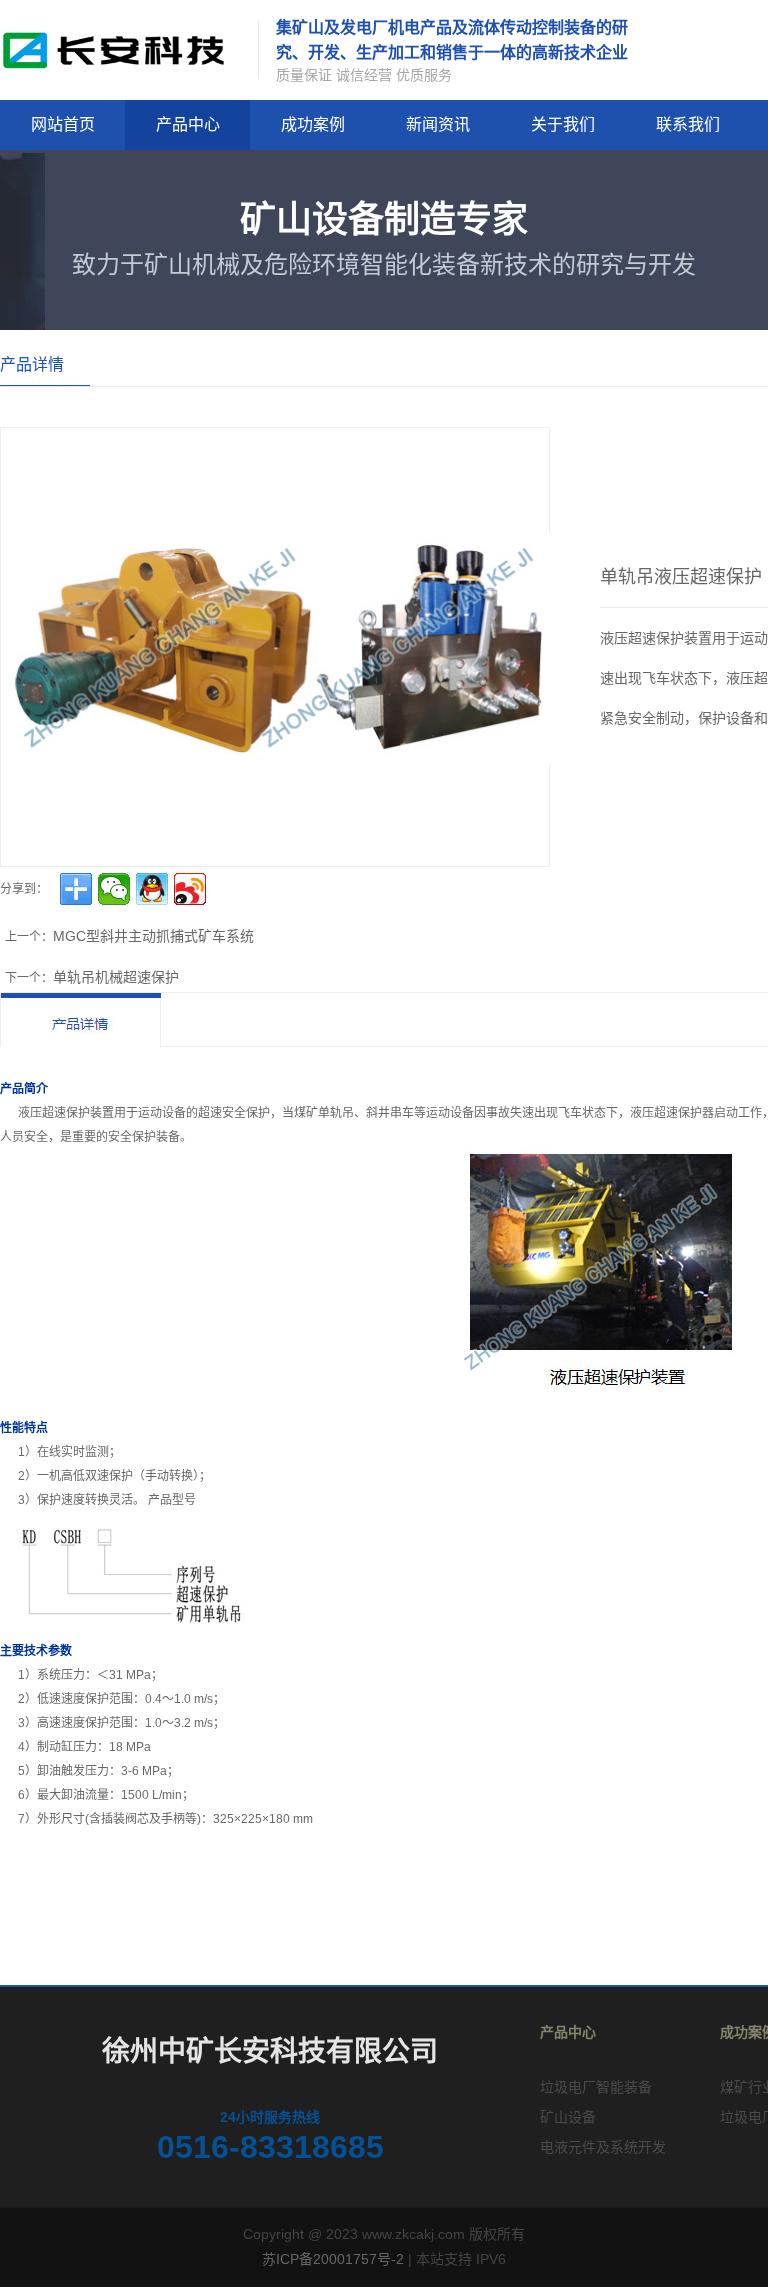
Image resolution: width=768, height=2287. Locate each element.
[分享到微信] (114, 889)
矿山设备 (568, 2117)
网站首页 (63, 124)
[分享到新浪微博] (190, 889)
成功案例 (313, 124)
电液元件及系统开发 (603, 2147)
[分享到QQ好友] (152, 889)
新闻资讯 (438, 124)
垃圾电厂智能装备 (596, 2087)
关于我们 (563, 124)
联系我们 (688, 124)
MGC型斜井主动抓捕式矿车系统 (153, 936)
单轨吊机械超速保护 (116, 977)
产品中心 (188, 124)
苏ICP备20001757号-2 (333, 2259)
